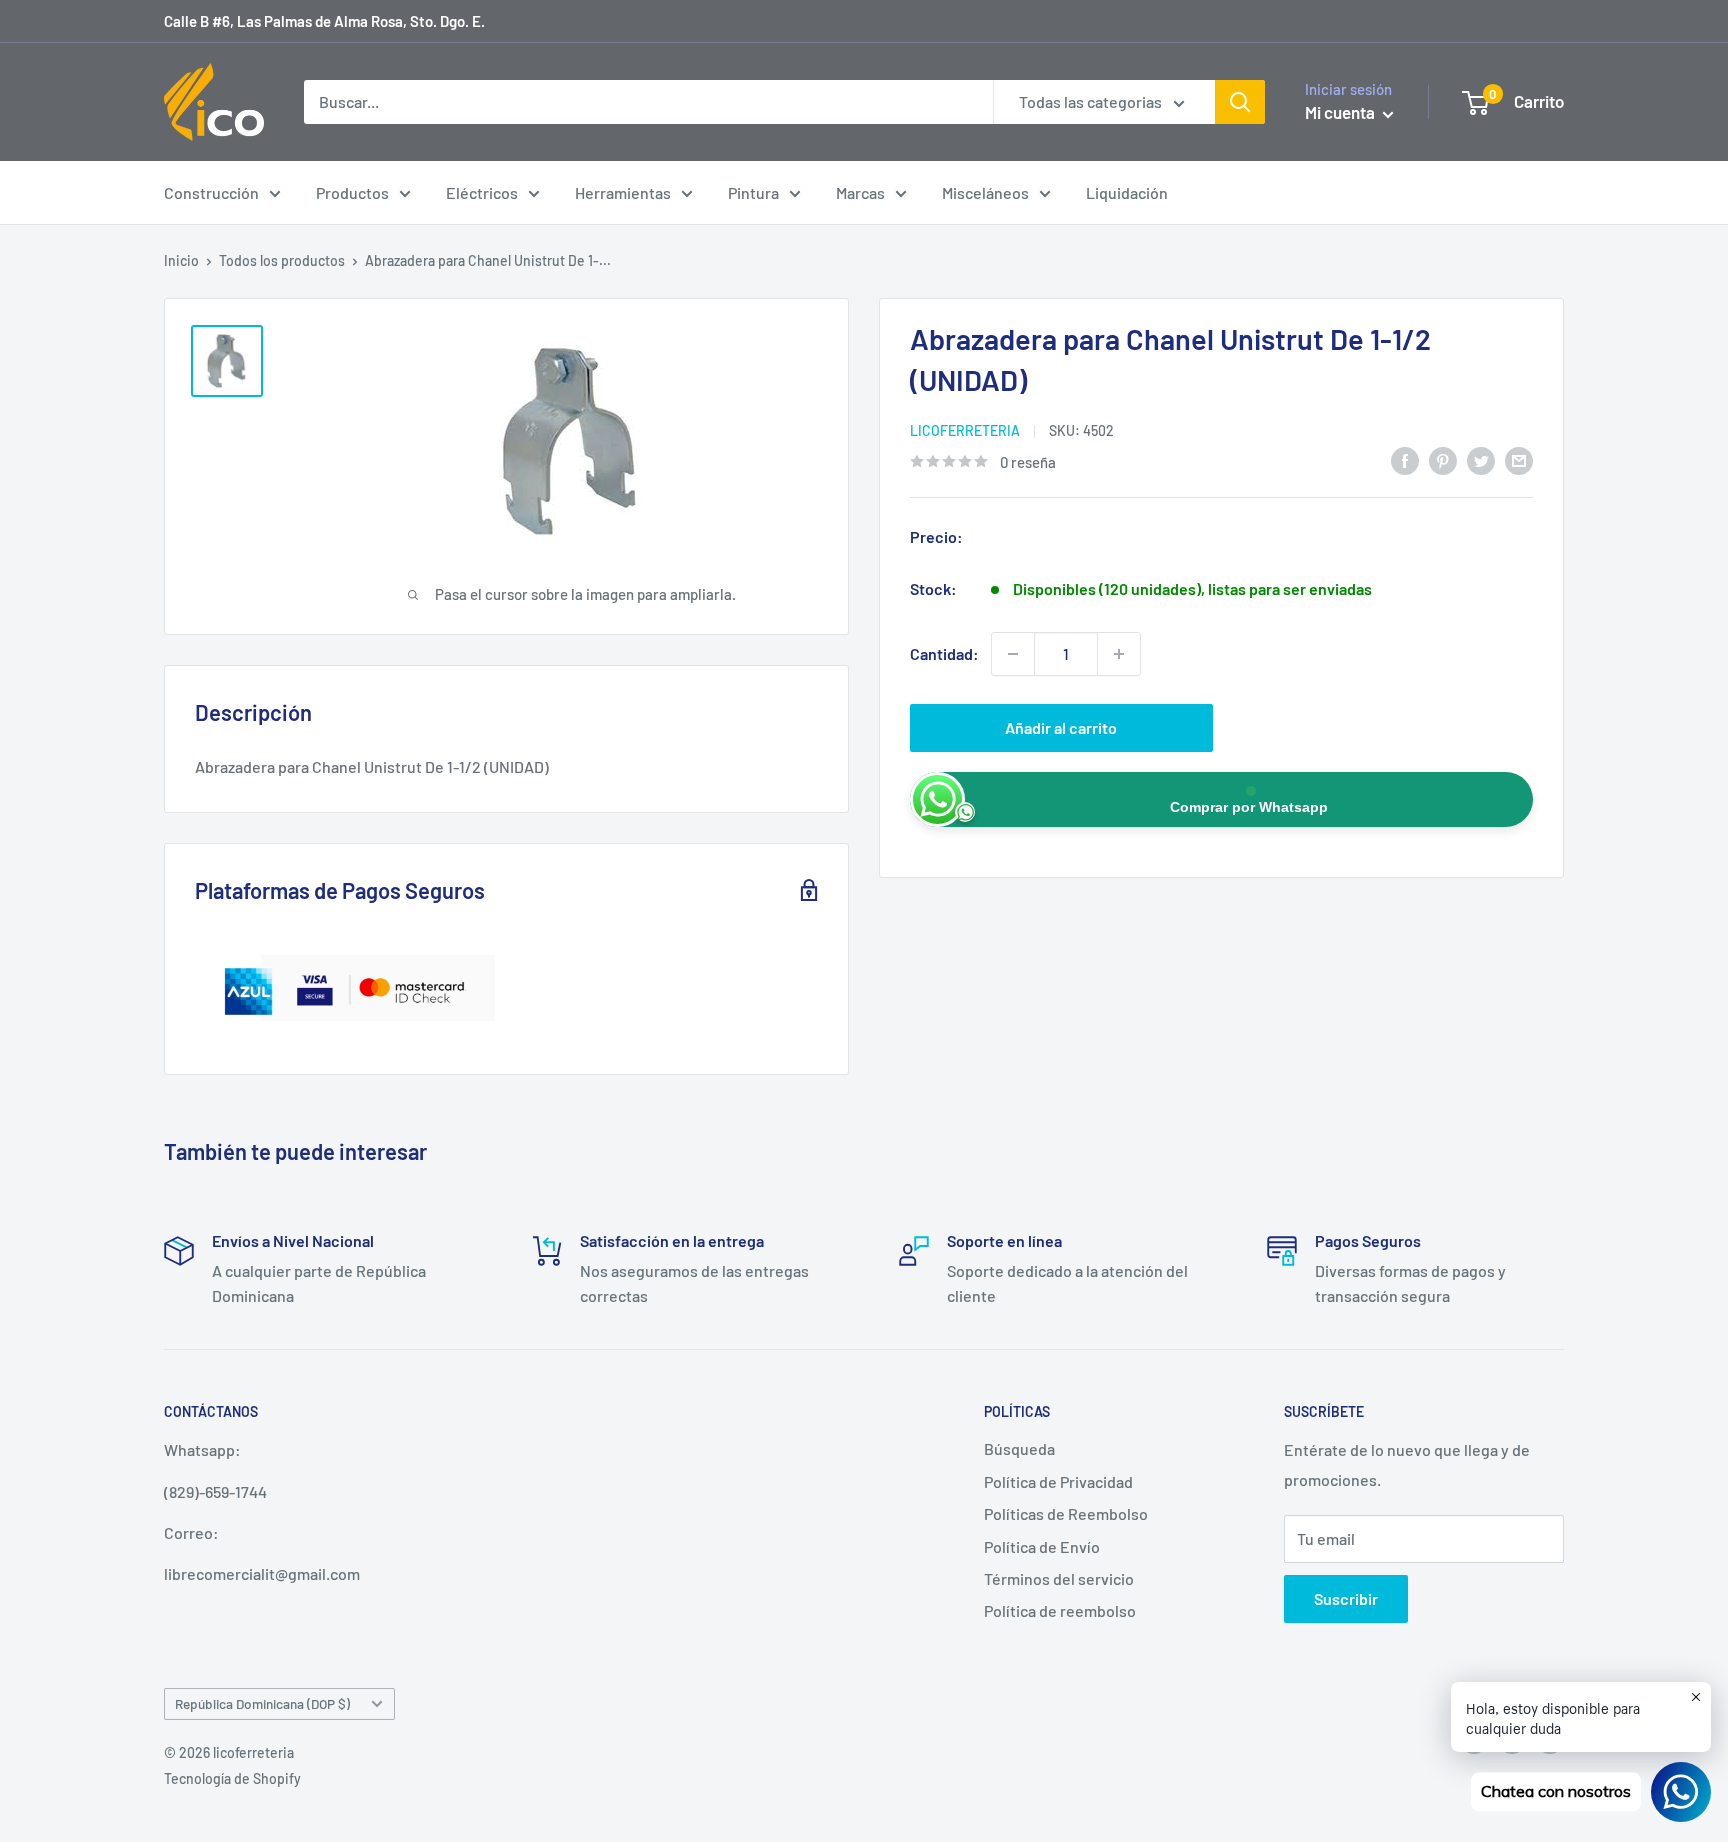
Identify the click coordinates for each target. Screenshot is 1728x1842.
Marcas (860, 192)
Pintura (753, 192)
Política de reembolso (1060, 1610)
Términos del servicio (1059, 1578)
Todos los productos (282, 260)
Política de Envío (1042, 1546)
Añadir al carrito (1061, 727)
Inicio (181, 260)
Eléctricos (482, 192)
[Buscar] (1240, 102)
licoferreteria (965, 430)
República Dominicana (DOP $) (262, 1703)
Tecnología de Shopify (232, 1778)
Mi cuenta (1341, 112)
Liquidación (1127, 192)
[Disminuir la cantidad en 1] (1013, 654)
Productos (352, 192)
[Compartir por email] (1519, 459)
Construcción (211, 192)
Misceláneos (985, 192)
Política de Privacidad (1058, 1481)
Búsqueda (1019, 1448)
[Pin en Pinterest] (1443, 459)
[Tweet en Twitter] (1481, 459)
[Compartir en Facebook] (1405, 459)
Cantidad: (944, 653)
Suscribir (1346, 1598)
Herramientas (623, 192)
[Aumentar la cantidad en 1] (1119, 654)
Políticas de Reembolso (1066, 1513)
